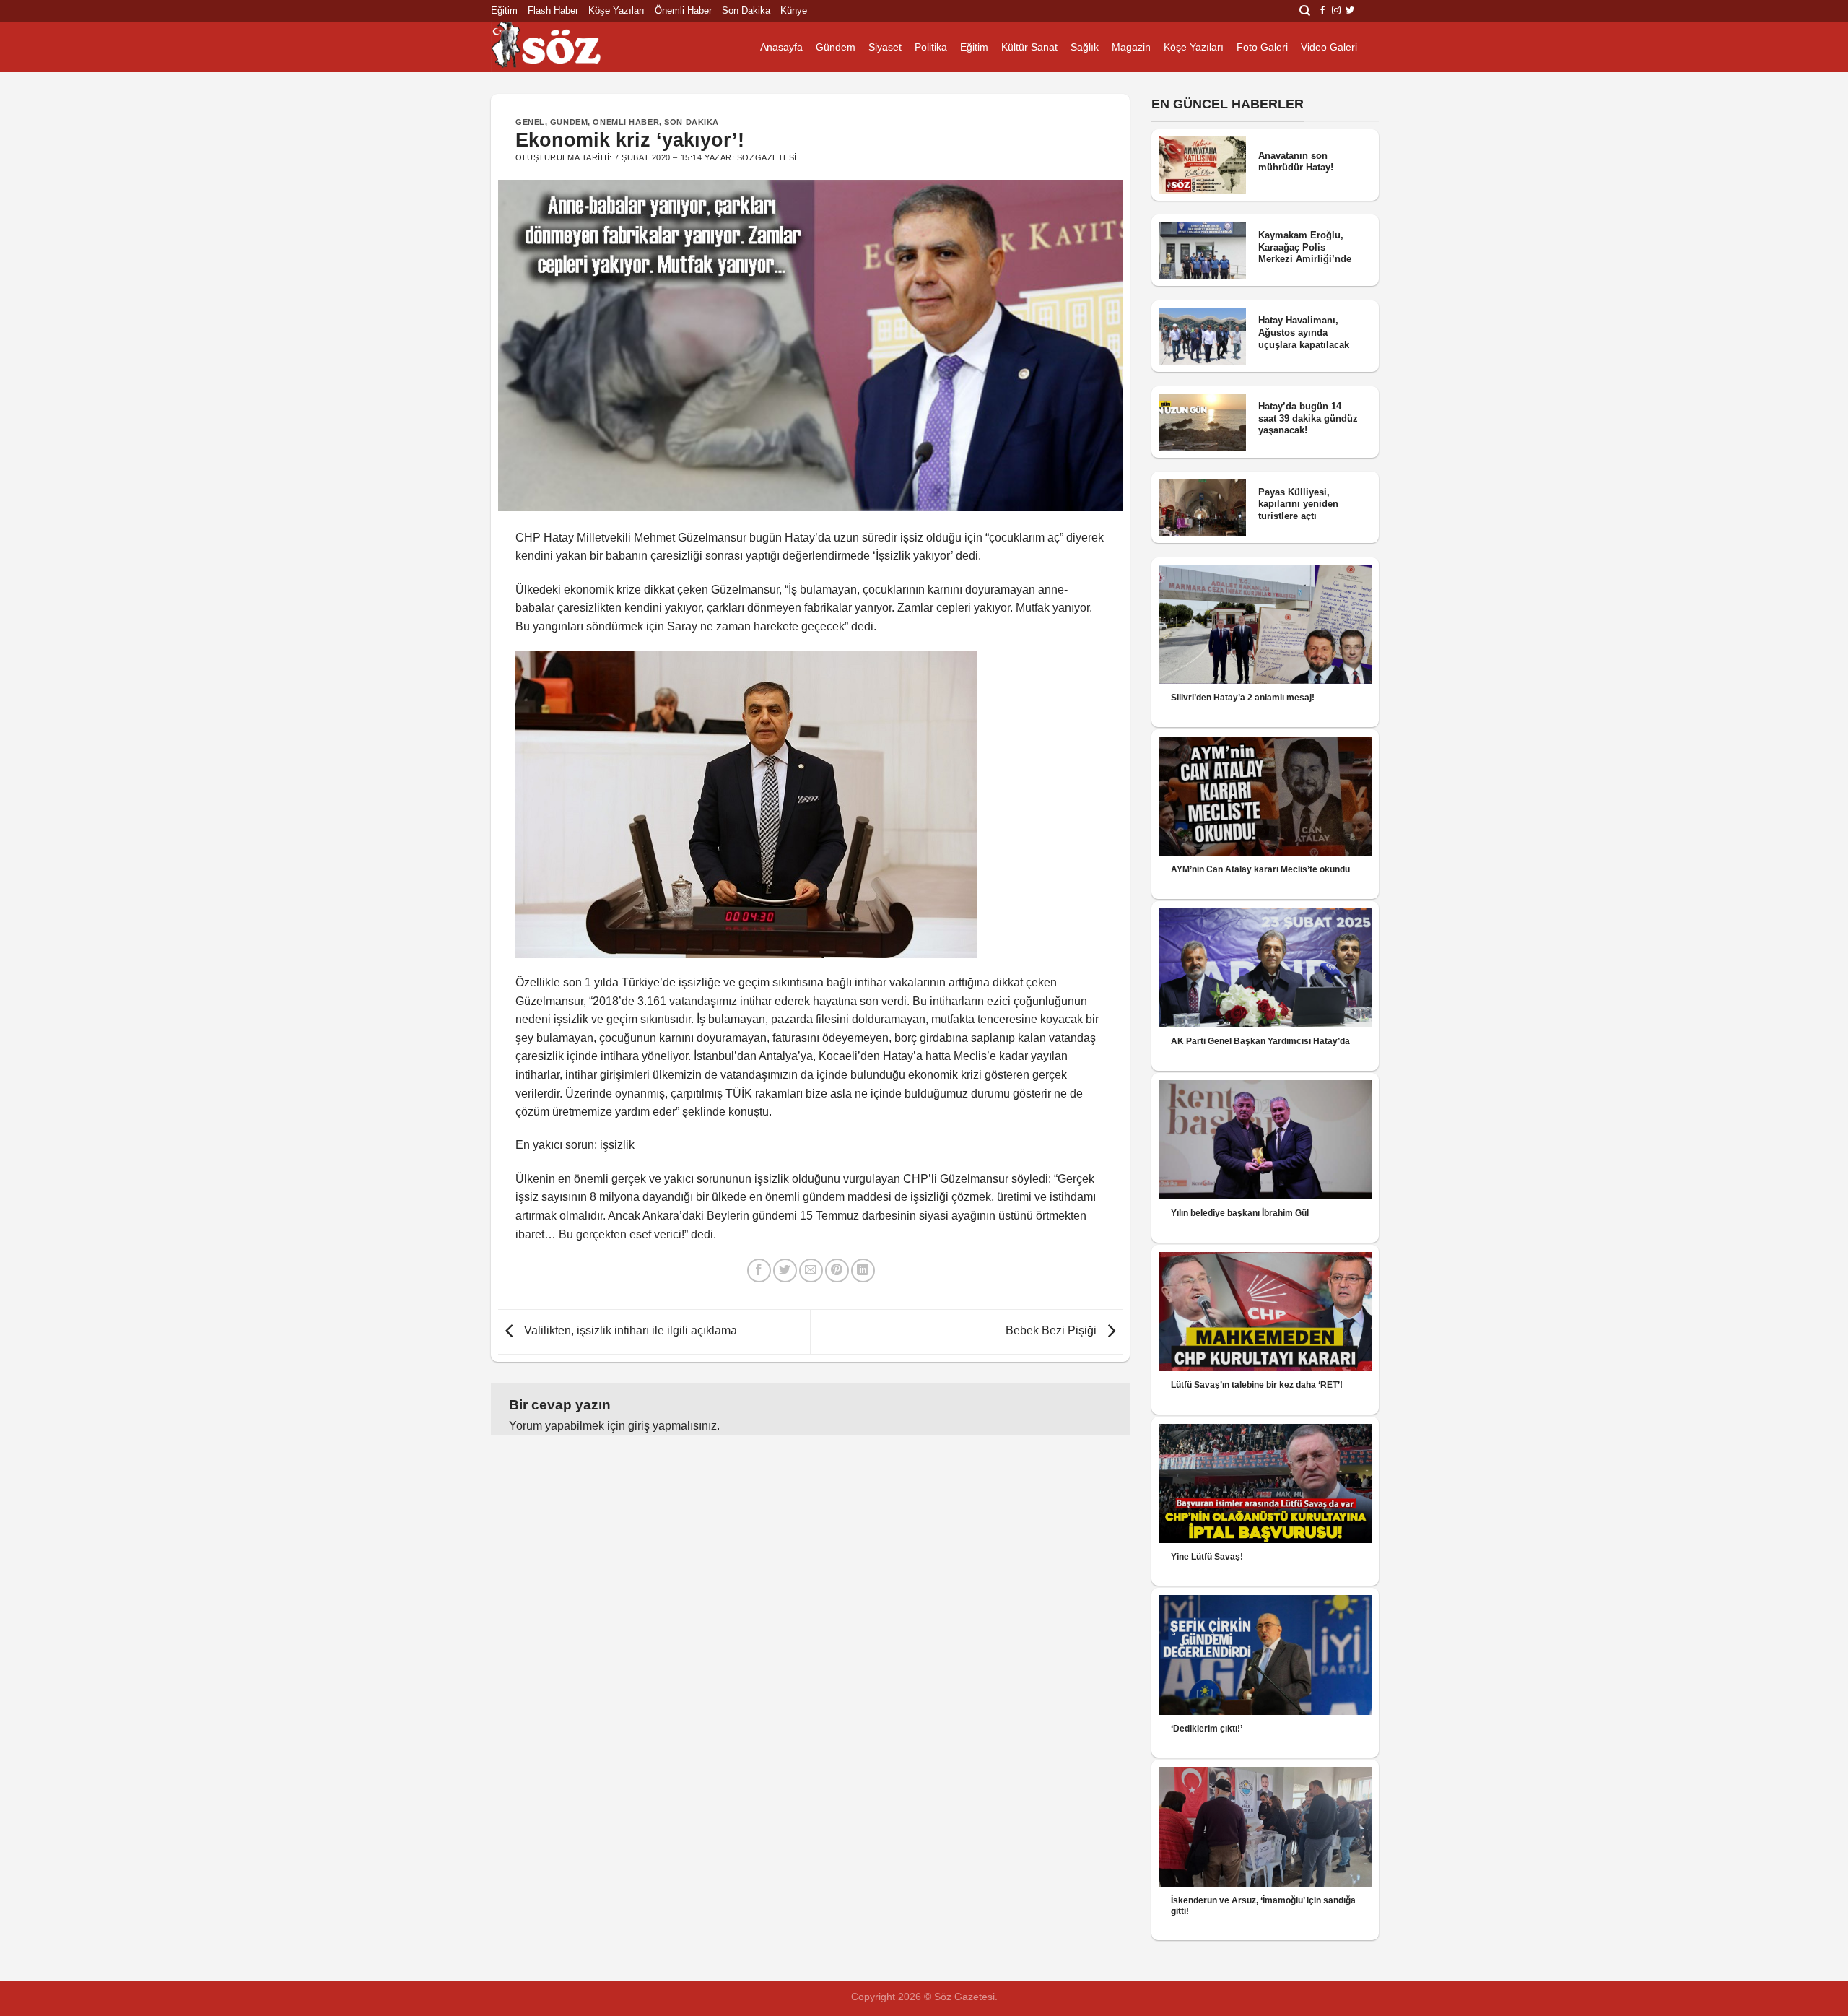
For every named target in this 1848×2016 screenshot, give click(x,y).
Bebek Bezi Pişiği (1052, 1331)
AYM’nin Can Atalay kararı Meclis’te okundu (1260, 869)
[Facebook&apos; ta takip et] (1322, 11)
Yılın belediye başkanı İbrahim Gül (1240, 1213)
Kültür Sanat (1029, 47)
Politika (931, 47)
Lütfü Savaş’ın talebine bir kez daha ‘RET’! (1257, 1385)
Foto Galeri (1262, 47)
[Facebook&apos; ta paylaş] (759, 1270)
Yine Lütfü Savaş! (1207, 1557)
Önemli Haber (683, 10)
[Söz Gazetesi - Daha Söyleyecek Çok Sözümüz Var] (563, 47)
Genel (530, 122)
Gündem (836, 47)
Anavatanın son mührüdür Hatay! (1296, 162)
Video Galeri (1329, 47)
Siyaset (885, 47)
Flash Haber (553, 10)
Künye (794, 10)
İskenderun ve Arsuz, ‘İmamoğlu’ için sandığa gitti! (1263, 1906)
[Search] (1305, 11)
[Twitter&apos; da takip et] (1350, 11)
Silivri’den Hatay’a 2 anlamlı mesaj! (1243, 698)
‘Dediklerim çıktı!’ (1207, 1729)
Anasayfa (781, 47)
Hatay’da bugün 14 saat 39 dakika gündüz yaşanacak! (1308, 418)
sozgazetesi (767, 157)
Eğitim (504, 10)
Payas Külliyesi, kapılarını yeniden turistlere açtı (1298, 504)
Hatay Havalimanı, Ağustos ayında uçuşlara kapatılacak (1304, 332)
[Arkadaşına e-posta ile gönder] (811, 1270)
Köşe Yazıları (616, 10)
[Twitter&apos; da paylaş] (785, 1270)
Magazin (1131, 47)
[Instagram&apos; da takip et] (1336, 11)
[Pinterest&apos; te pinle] (837, 1270)
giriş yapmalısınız (672, 1426)
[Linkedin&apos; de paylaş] (863, 1270)
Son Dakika (746, 10)
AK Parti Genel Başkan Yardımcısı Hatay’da (1260, 1041)
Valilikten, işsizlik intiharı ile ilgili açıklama (629, 1331)
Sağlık (1085, 47)
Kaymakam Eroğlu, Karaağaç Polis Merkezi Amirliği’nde (1305, 247)
